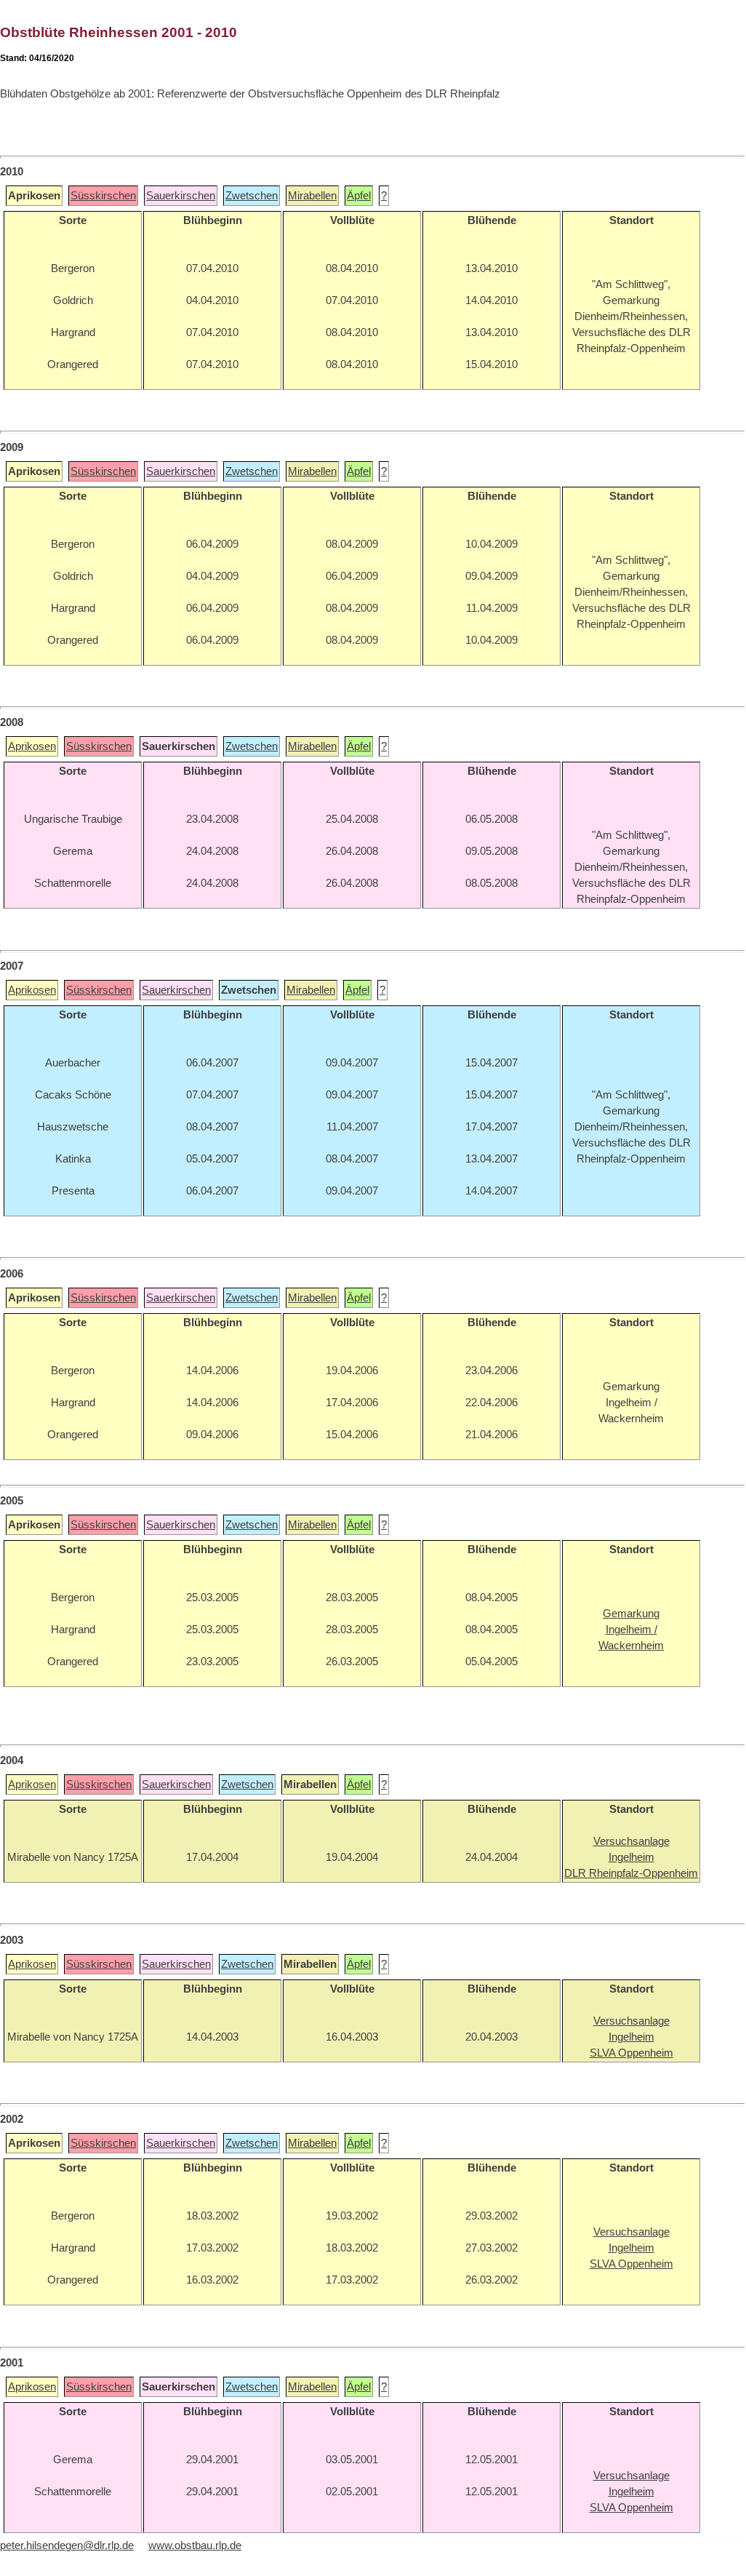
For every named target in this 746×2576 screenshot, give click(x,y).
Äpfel (359, 196)
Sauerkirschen (181, 196)
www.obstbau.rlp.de (195, 2545)
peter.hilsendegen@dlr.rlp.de (67, 2545)
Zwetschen (252, 196)
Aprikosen (32, 746)
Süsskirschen (103, 196)
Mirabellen (312, 196)
